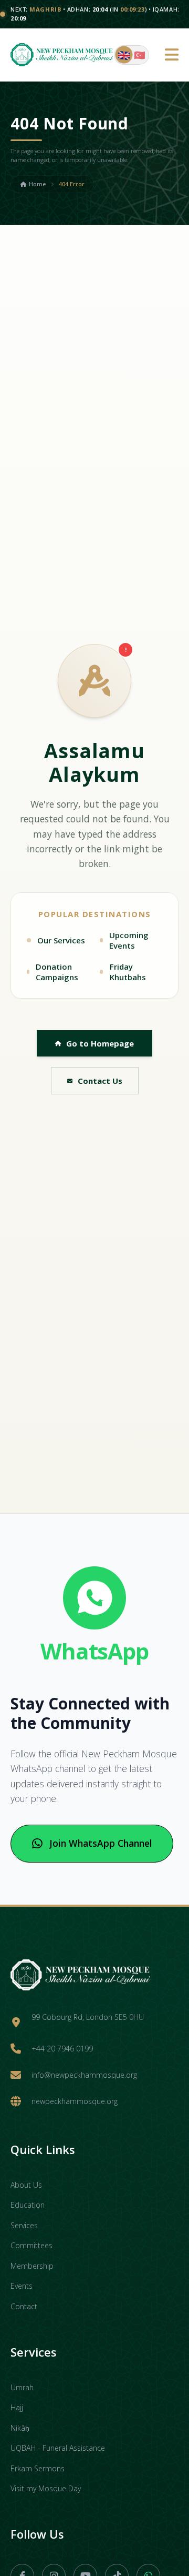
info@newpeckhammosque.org (84, 2075)
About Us (26, 2185)
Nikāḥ (20, 2428)
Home (37, 184)
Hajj (17, 2407)
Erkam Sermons (38, 2468)
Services (24, 2225)
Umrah (22, 2387)
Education (28, 2205)
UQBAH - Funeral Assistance (58, 2448)
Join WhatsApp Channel (101, 1843)
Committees (31, 2245)
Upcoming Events (129, 940)
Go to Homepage (100, 1043)
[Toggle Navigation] (172, 55)
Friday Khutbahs (128, 972)
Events (22, 2286)
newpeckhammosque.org (75, 2101)
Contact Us (100, 1081)
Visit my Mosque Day (46, 2488)
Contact (24, 2306)
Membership (32, 2266)
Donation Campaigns (57, 972)
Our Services (61, 940)
